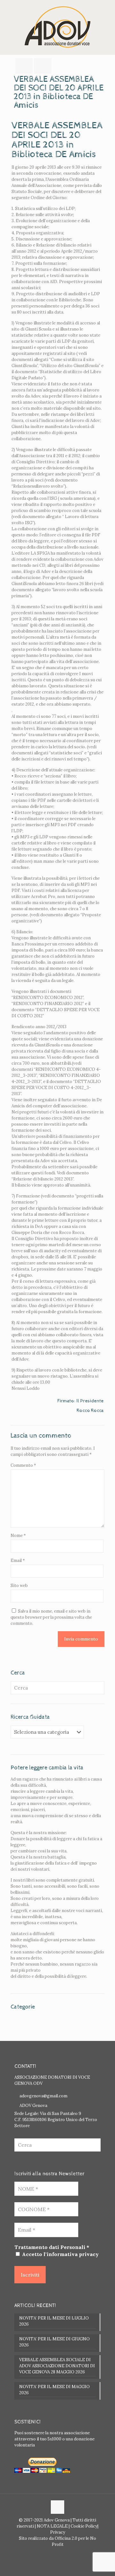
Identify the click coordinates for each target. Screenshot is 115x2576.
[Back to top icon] (57, 2507)
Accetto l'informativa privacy (60, 2254)
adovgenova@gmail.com (43, 2096)
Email (18, 1561)
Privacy (58, 2532)
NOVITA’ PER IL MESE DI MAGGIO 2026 (54, 2390)
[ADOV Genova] (57, 27)
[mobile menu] (106, 13)
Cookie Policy (84, 2526)
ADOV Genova (33, 2106)
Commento (23, 1465)
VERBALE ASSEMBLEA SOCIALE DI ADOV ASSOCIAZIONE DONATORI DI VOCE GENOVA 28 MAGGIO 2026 (57, 2366)
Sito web (19, 1586)
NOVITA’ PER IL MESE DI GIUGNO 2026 (54, 2342)
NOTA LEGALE (52, 2526)
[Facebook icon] (54, 2553)
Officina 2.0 (66, 2538)
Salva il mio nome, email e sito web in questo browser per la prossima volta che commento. (51, 1617)
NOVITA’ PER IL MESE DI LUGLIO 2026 (54, 2321)
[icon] (61, 2553)
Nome (18, 1536)
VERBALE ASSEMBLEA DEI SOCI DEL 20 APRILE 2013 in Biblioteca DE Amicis (57, 140)
